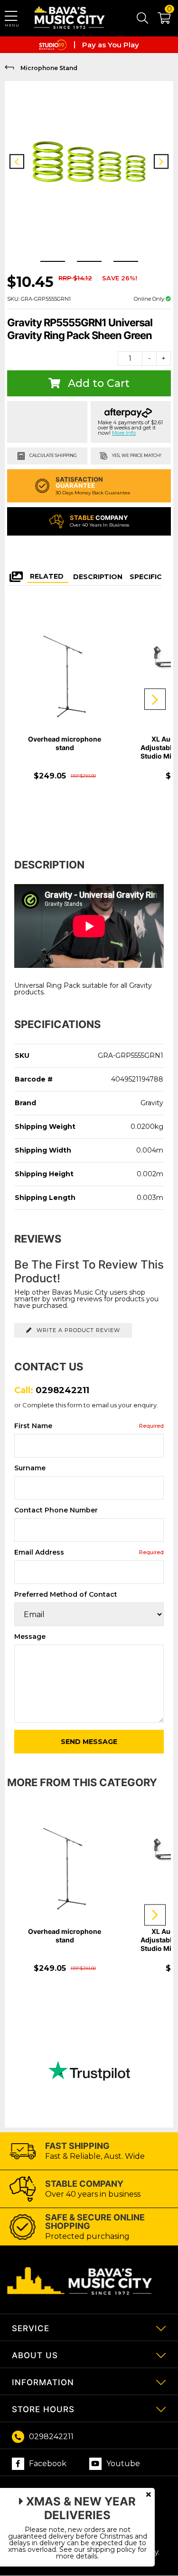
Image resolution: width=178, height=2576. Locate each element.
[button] (159, 20)
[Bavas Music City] (70, 18)
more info (124, 433)
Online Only (150, 299)
